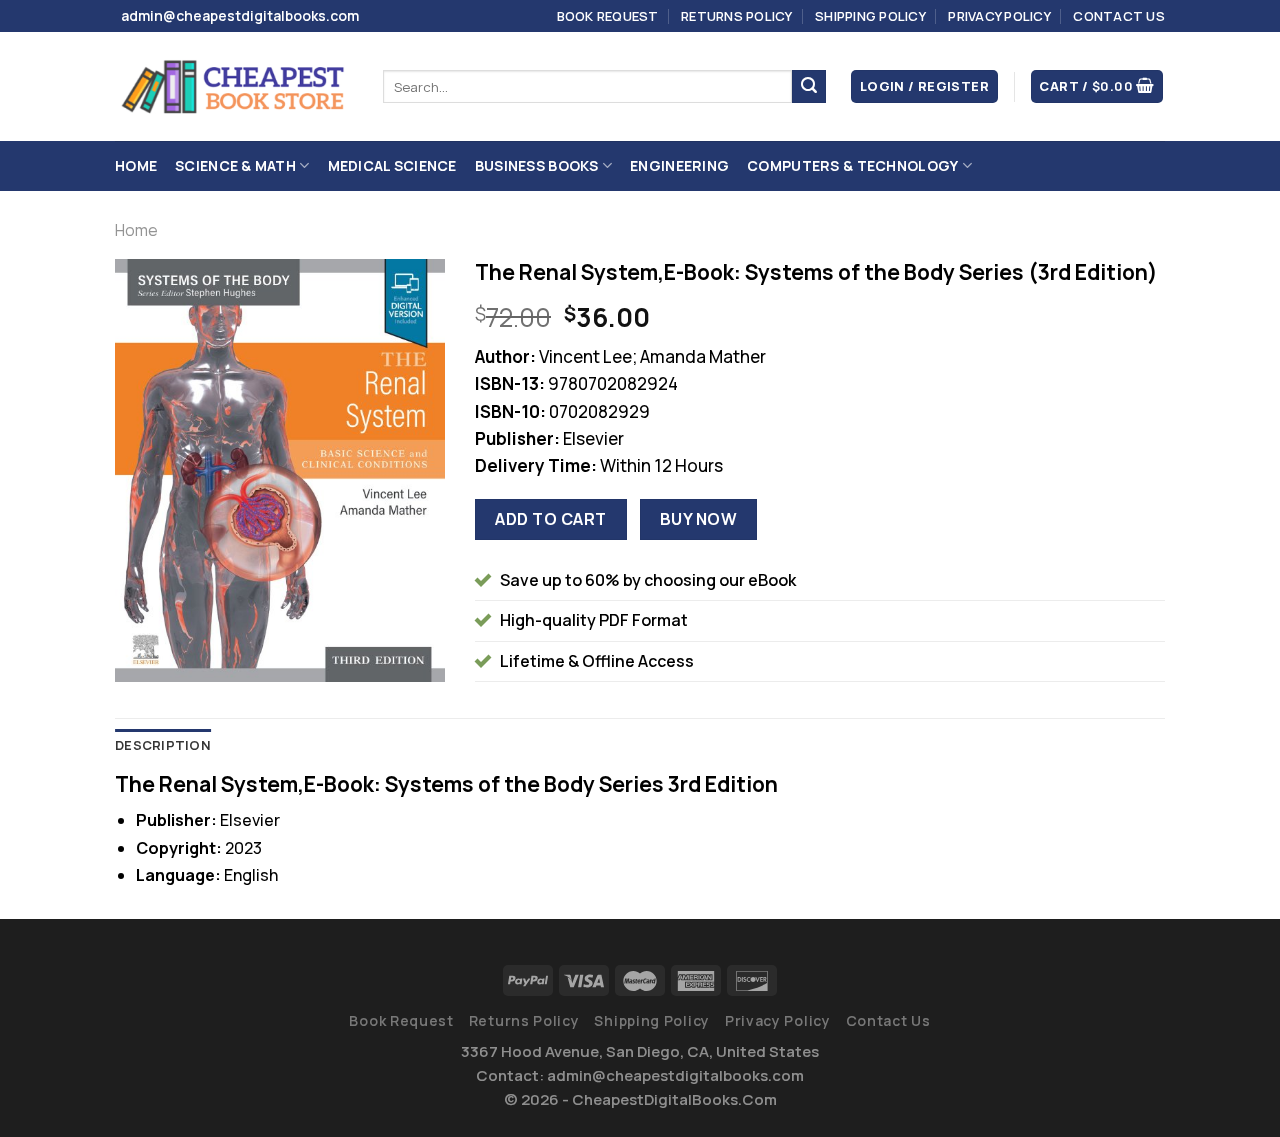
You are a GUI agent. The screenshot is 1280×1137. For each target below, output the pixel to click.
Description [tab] (163, 745)
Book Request (608, 16)
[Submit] (809, 87)
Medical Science (392, 165)
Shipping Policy (870, 16)
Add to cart (550, 519)
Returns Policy (737, 16)
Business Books (537, 165)
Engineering (679, 165)
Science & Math (235, 165)
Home (136, 165)
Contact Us (1119, 16)
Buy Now (698, 519)
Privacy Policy (999, 16)
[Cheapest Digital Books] (234, 87)
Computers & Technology (852, 165)
